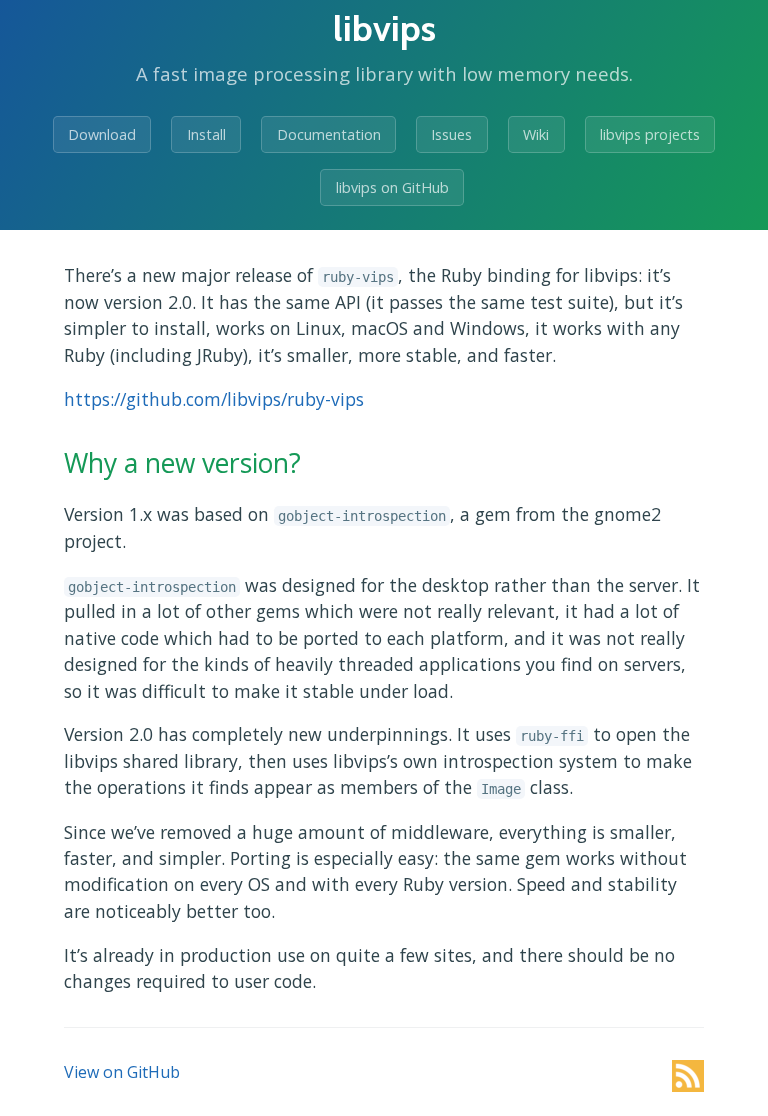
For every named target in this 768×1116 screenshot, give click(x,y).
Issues (451, 134)
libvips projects (650, 134)
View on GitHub (122, 1072)
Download (102, 134)
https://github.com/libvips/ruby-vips (214, 399)
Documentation (329, 134)
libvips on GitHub (392, 187)
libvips (384, 28)
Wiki (536, 134)
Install (206, 134)
